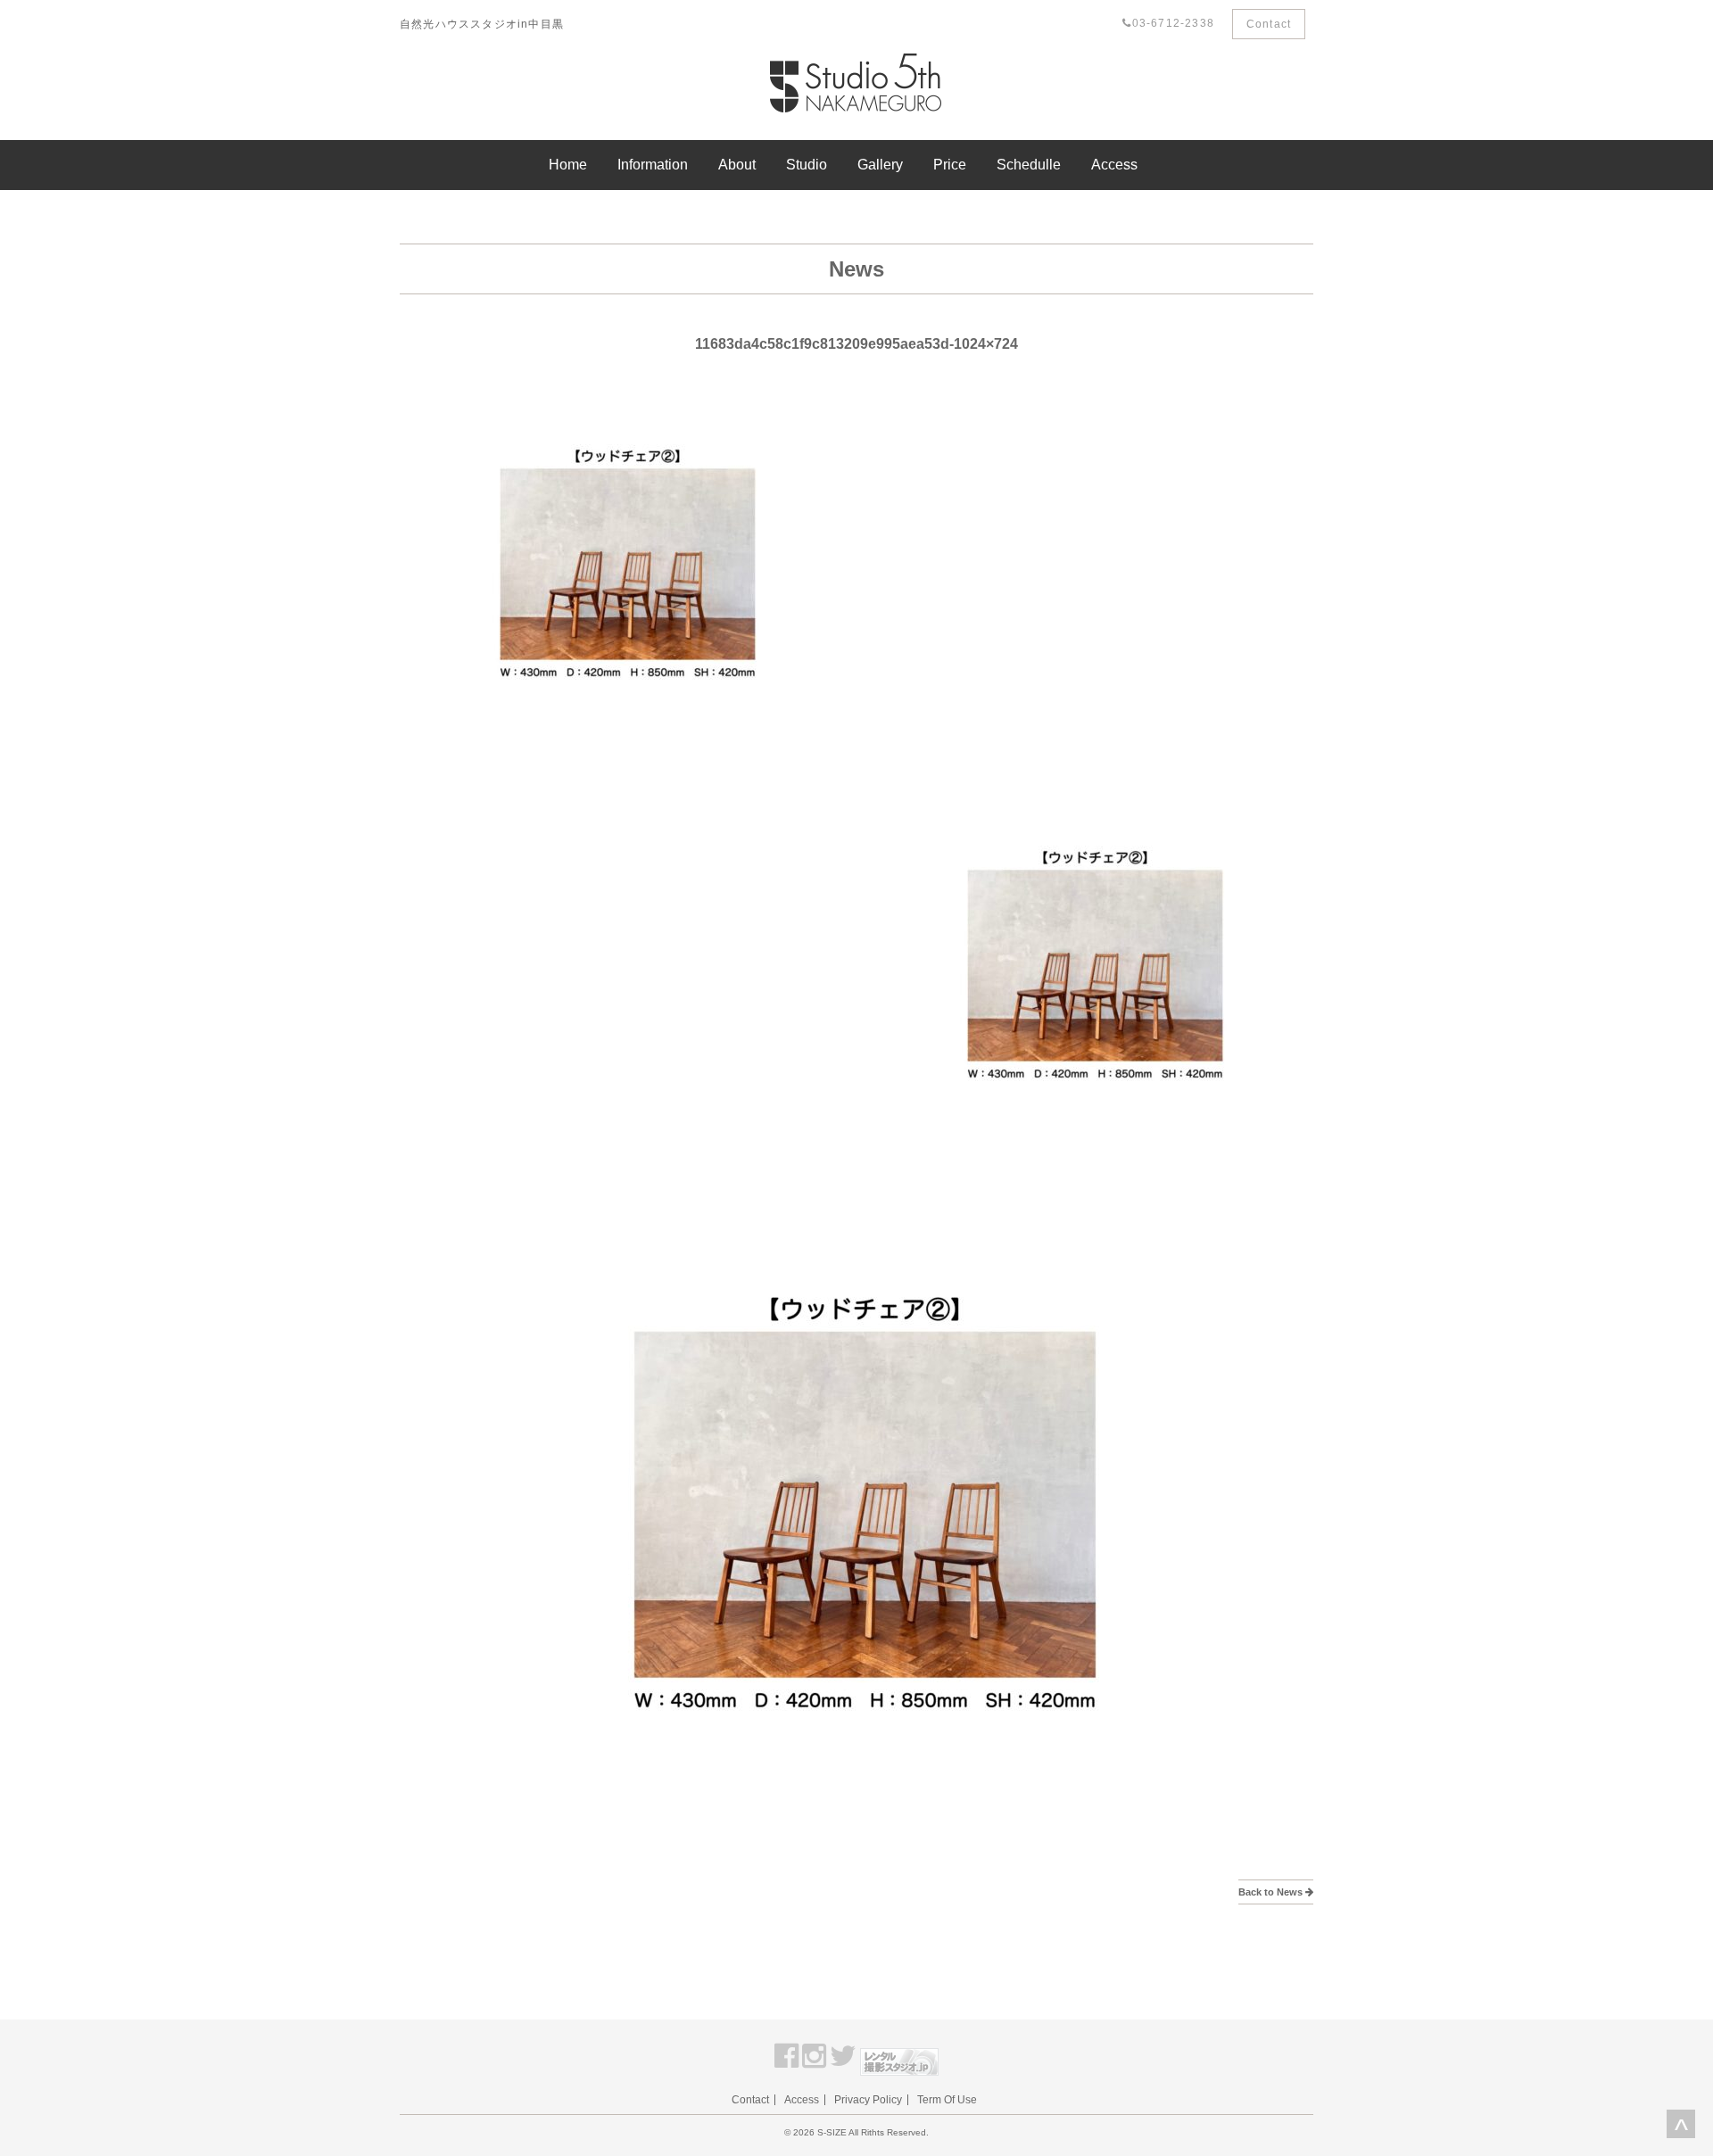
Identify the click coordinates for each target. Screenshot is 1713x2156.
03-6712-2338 (1173, 23)
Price (950, 165)
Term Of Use (947, 2100)
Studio (807, 165)
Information (653, 165)
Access (1114, 165)
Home (568, 165)
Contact (1269, 24)
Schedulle (1029, 165)
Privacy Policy (868, 2100)
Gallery (880, 165)
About (737, 165)
